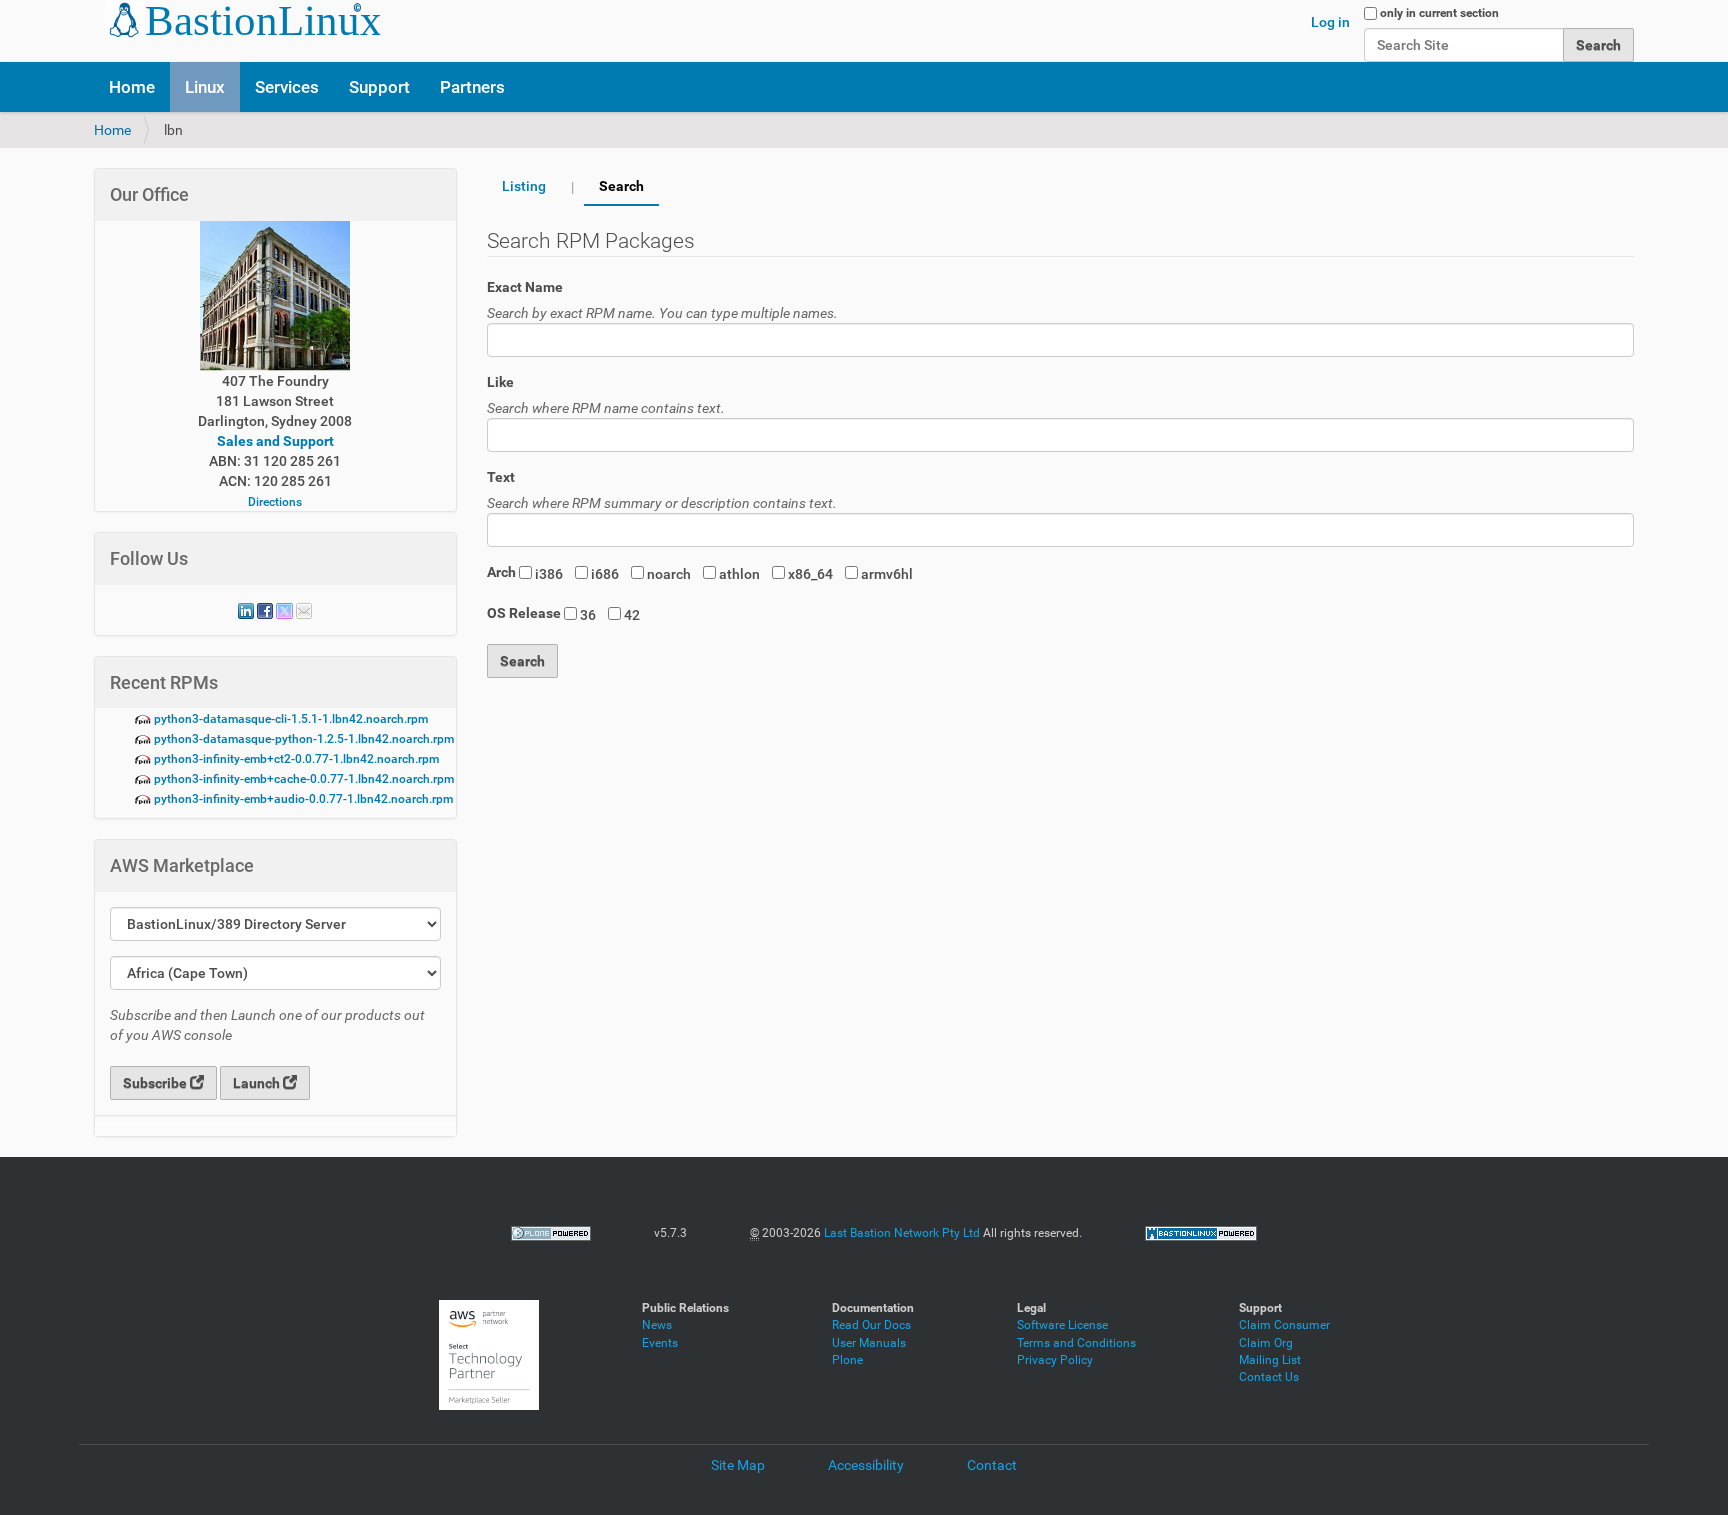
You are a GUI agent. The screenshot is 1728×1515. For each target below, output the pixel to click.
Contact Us (1269, 1377)
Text (501, 477)
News (657, 1325)
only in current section (1439, 13)
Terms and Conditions (1076, 1343)
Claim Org (1266, 1343)
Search (621, 186)
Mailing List (1270, 1360)
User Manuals (869, 1343)
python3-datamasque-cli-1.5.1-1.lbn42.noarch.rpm (289, 719)
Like (500, 382)
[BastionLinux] (237, 20)
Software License (1062, 1325)
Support (379, 87)
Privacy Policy (1055, 1360)
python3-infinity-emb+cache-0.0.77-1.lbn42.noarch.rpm (302, 779)
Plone (847, 1360)
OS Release (524, 613)
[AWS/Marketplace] (489, 1354)
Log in (1330, 22)
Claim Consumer (1284, 1325)
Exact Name (525, 287)
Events (660, 1343)
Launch (258, 1083)
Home (132, 87)
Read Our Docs (871, 1325)
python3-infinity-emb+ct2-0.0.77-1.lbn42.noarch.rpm (295, 759)
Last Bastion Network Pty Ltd (902, 1233)
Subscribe (156, 1083)
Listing (524, 186)
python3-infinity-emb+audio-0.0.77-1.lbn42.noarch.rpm (302, 799)
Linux (205, 87)
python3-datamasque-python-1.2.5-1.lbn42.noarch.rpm (302, 739)
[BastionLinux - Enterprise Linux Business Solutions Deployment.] (1201, 1233)
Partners (472, 87)
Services (287, 87)
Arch (501, 572)
